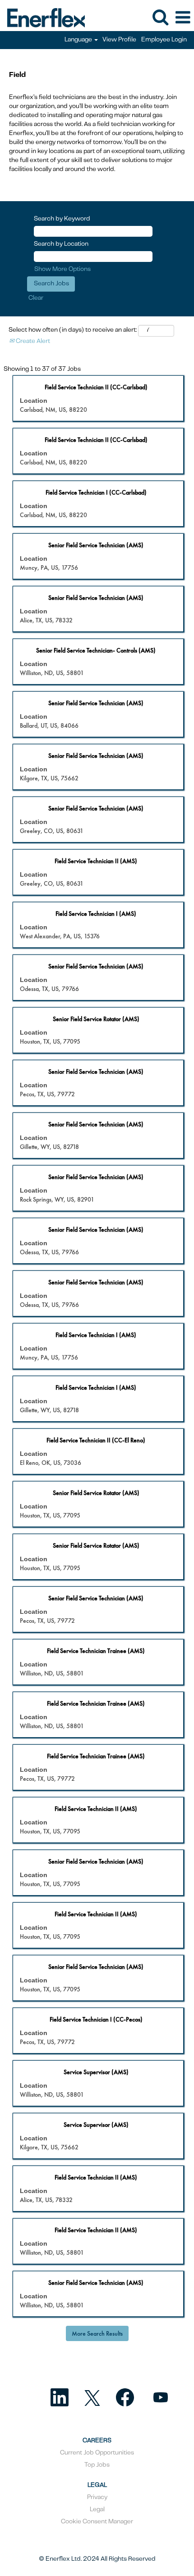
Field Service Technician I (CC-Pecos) (96, 2019)
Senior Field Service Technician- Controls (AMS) (96, 650)
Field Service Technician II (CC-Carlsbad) (96, 387)
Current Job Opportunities (97, 2453)
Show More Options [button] (62, 270)
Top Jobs (97, 2465)
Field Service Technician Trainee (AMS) (96, 1651)
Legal (97, 2510)
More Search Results (97, 2333)
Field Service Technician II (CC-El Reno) (96, 1440)
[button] (183, 18)
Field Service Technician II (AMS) (96, 861)
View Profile (119, 40)
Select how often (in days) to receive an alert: (73, 330)
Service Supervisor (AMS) (96, 2072)
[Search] (160, 17)
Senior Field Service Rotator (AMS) (96, 1019)
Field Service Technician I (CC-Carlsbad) (96, 492)
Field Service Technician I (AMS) (96, 914)
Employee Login (164, 40)
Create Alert (32, 342)
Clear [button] (36, 298)
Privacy (97, 2498)
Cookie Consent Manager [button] (97, 2522)
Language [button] (79, 40)
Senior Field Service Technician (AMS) (96, 545)
